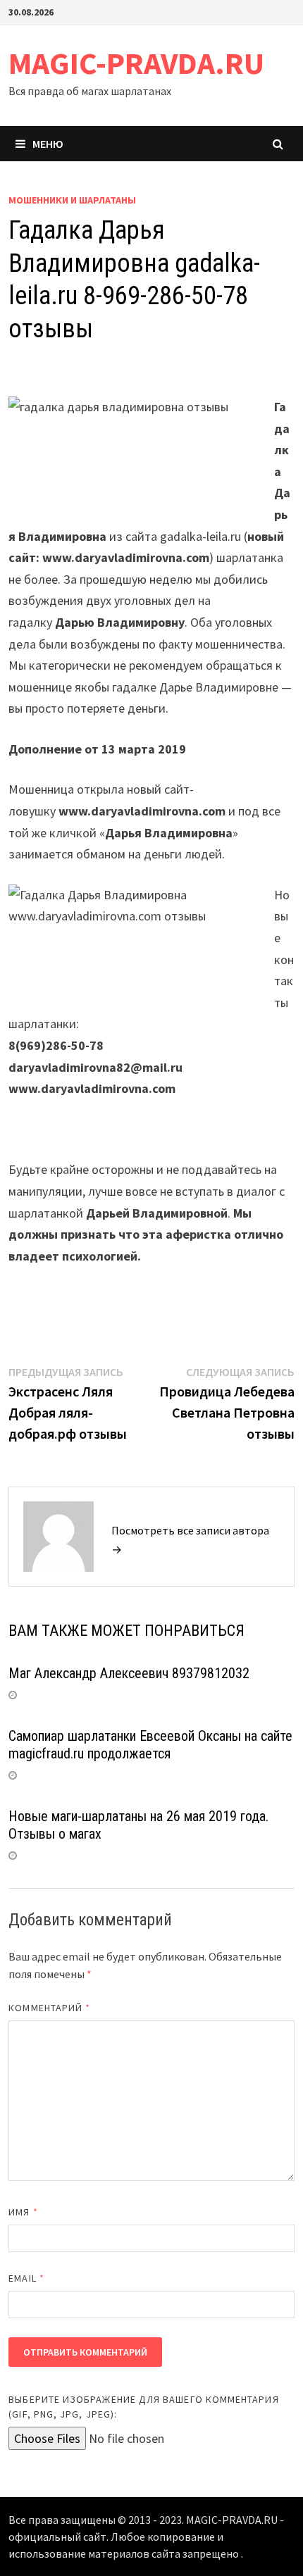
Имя (23, 2212)
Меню (48, 144)
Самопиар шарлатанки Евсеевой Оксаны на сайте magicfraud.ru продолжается (150, 1745)
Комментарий (49, 2008)
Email (26, 2278)
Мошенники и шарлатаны (72, 200)
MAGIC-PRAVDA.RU (136, 63)
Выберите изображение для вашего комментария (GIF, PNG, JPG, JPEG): (143, 2407)
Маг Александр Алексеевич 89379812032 (129, 1673)
